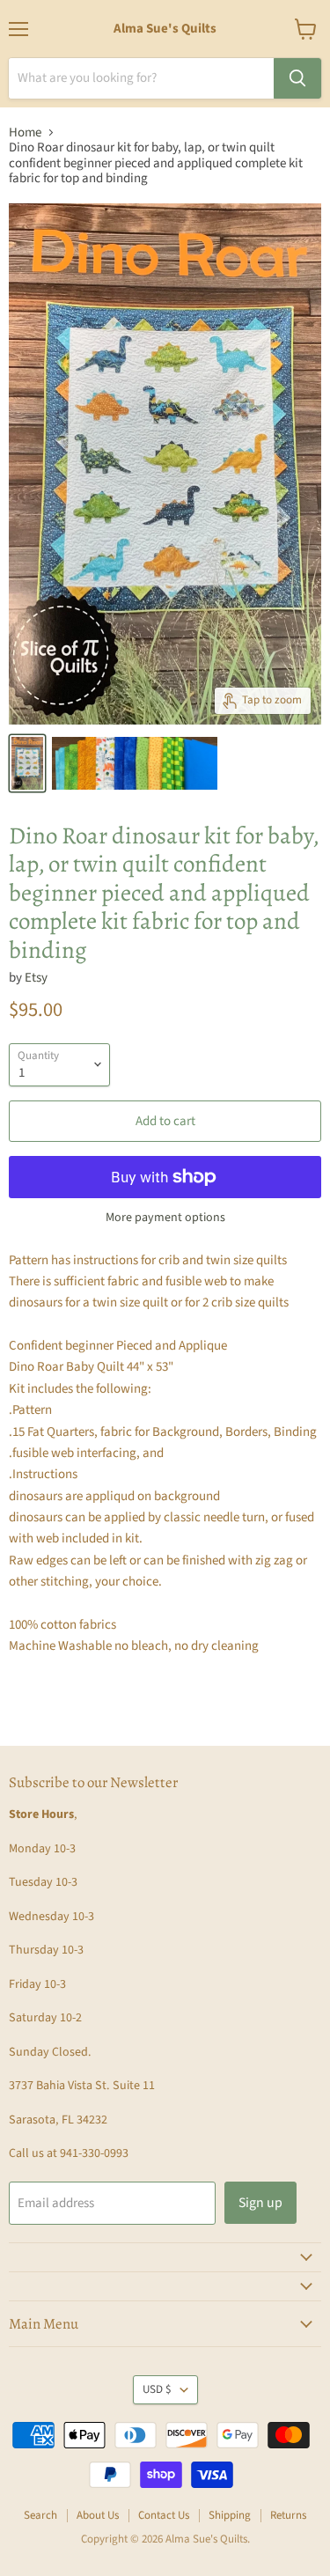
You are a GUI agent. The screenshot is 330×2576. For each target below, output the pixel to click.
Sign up (260, 2203)
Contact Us (164, 2515)
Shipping (230, 2515)
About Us (98, 2515)
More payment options (165, 1218)
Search (40, 2515)
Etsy (36, 978)
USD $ (157, 2389)
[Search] (297, 78)
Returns (288, 2515)
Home (25, 132)
